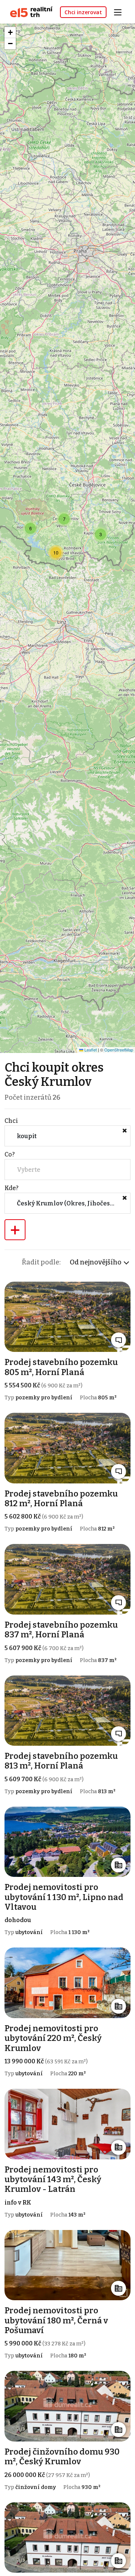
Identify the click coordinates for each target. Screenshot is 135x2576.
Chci (11, 1121)
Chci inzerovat (83, 12)
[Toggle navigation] (120, 11)
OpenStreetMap (119, 1050)
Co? (10, 1154)
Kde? (11, 1188)
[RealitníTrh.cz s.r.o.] (28, 11)
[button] (100, 534)
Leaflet (90, 1050)
